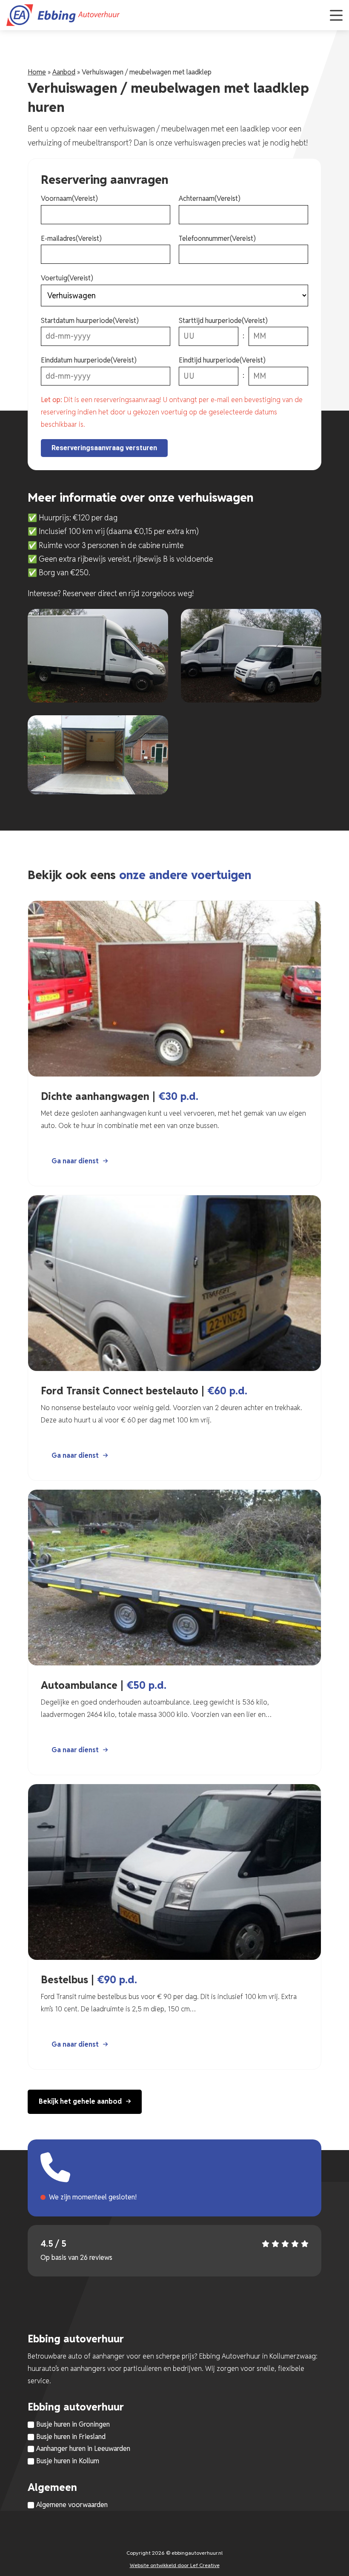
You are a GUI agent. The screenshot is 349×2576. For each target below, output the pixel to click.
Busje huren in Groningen (73, 2424)
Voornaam (69, 198)
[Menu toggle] (336, 15)
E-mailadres (71, 238)
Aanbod (64, 72)
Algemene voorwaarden (72, 2505)
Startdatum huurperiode (90, 321)
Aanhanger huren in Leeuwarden (83, 2449)
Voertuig (67, 278)
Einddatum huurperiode (89, 360)
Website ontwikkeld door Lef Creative (175, 2565)
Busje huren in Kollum (68, 2461)
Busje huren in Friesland (71, 2437)
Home (37, 72)
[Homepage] (164, 15)
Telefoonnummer (217, 238)
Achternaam (210, 198)
